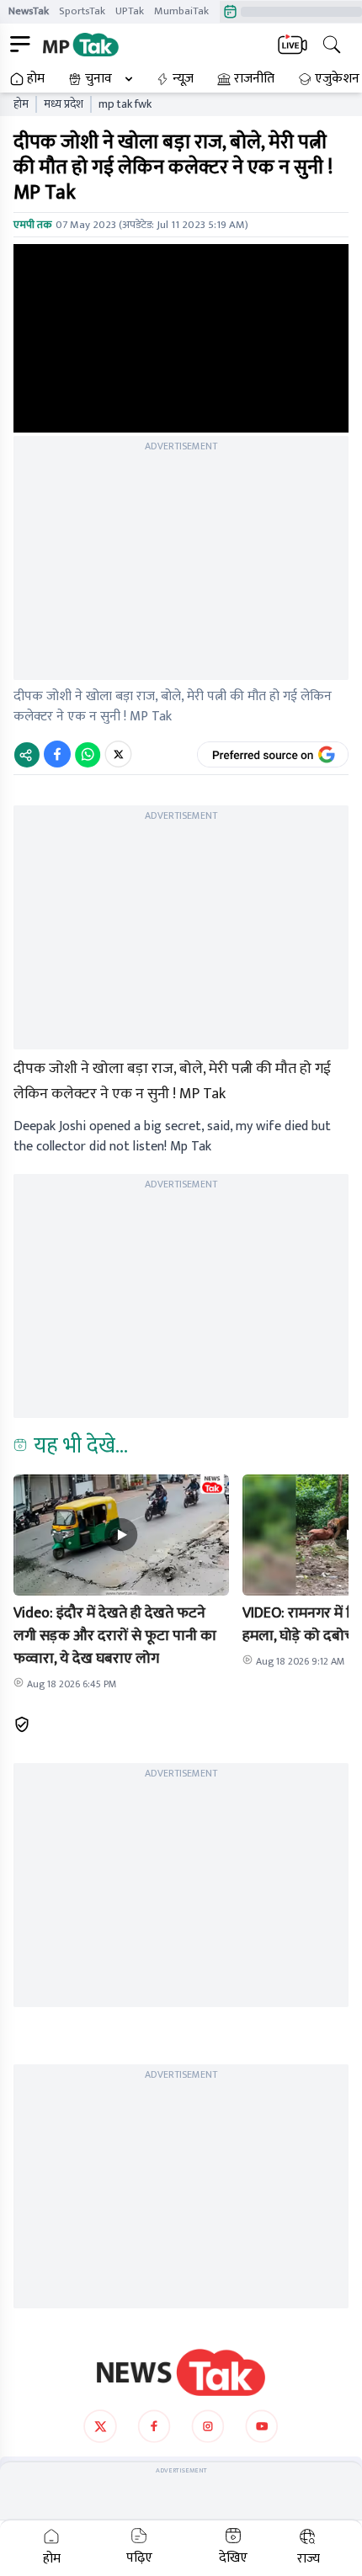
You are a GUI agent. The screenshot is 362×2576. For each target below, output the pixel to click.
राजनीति (254, 79)
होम (36, 79)
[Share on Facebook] (57, 754)
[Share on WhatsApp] (88, 754)
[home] (181, 2372)
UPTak (130, 11)
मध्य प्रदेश (64, 104)
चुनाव (98, 79)
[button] (121, 1535)
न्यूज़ (183, 79)
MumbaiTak (181, 11)
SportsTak (82, 11)
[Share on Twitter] (118, 754)
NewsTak (29, 11)
